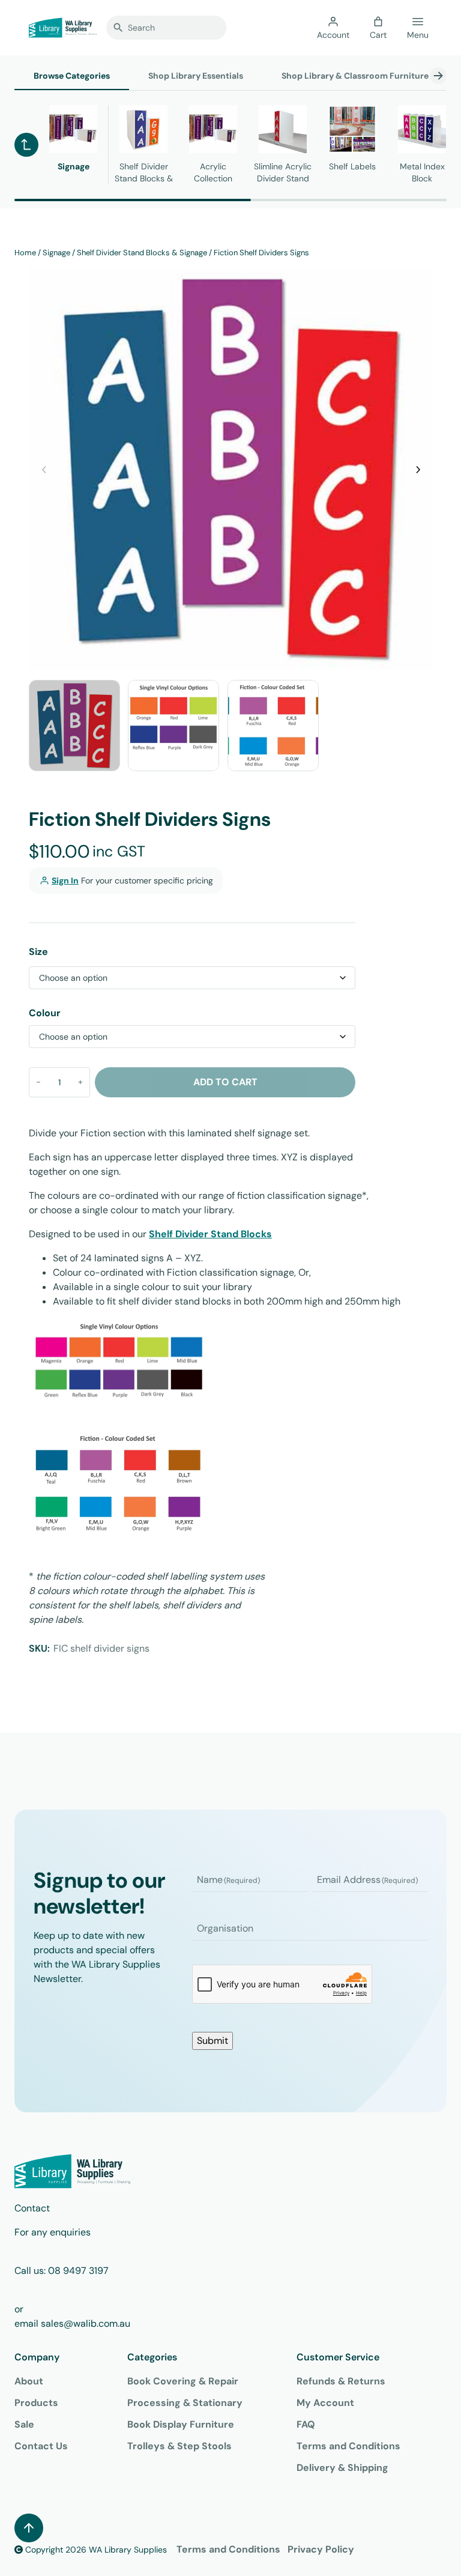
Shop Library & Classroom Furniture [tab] (355, 76)
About (29, 2381)
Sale (24, 2424)
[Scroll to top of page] (29, 2528)
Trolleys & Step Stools (179, 2446)
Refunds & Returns (341, 2381)
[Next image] (417, 468)
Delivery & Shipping (342, 2468)
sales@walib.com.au (86, 2323)
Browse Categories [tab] (72, 76)
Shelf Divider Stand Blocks (210, 1234)
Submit (212, 2041)
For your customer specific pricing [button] (132, 880)
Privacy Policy (321, 2549)
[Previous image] (44, 468)
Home (25, 253)
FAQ (306, 2424)
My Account (325, 2403)
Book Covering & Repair (183, 2381)
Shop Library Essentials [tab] (196, 76)
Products (36, 2403)
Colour (45, 1013)
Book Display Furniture (181, 2424)
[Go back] (26, 145)
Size (38, 952)
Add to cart (225, 1082)
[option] (173, 726)
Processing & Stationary (185, 2403)
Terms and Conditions (348, 2446)
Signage (56, 253)
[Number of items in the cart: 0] (378, 22)
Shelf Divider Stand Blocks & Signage (142, 253)
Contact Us (41, 2446)
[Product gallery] (230, 468)
